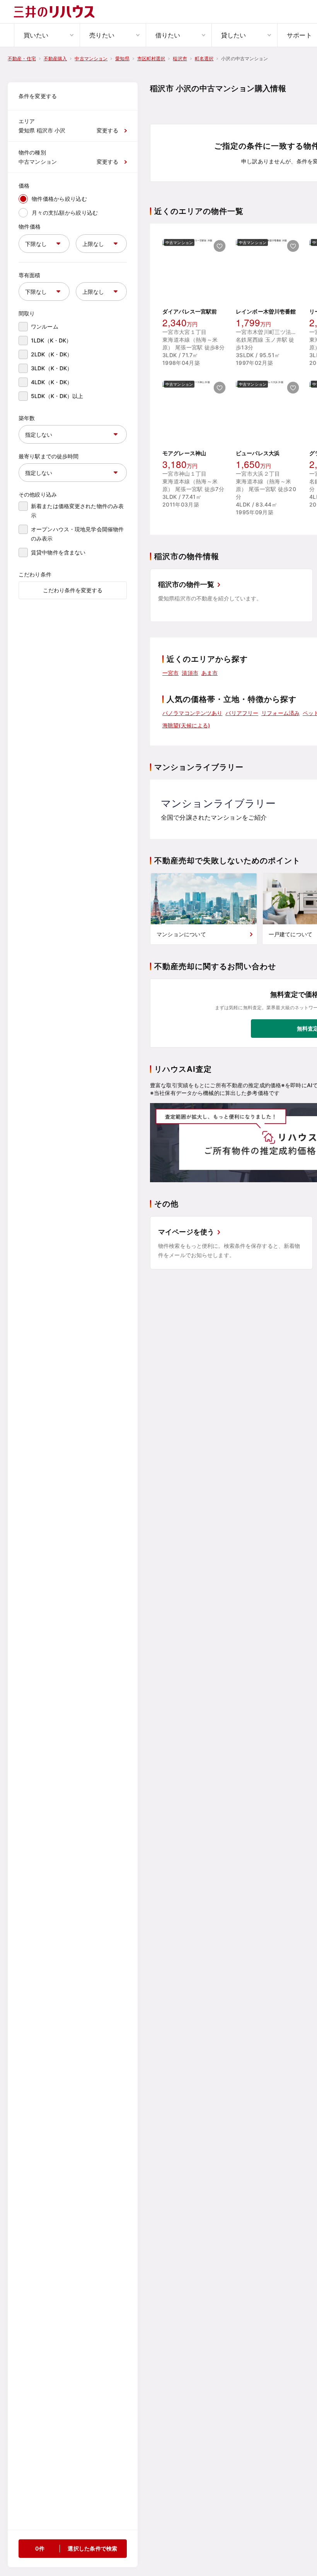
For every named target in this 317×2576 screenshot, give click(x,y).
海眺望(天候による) (186, 725)
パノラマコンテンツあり (192, 713)
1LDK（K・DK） (51, 340)
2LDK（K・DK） (52, 354)
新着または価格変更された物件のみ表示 (77, 511)
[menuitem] (47, 35)
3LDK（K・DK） (52, 368)
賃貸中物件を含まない (58, 552)
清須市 (190, 673)
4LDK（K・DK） (52, 382)
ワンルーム (45, 326)
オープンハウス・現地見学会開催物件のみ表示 (77, 534)
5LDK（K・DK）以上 (57, 396)
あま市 (210, 673)
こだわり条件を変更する (73, 590)
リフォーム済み (280, 713)
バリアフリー (242, 713)
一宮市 (170, 673)
